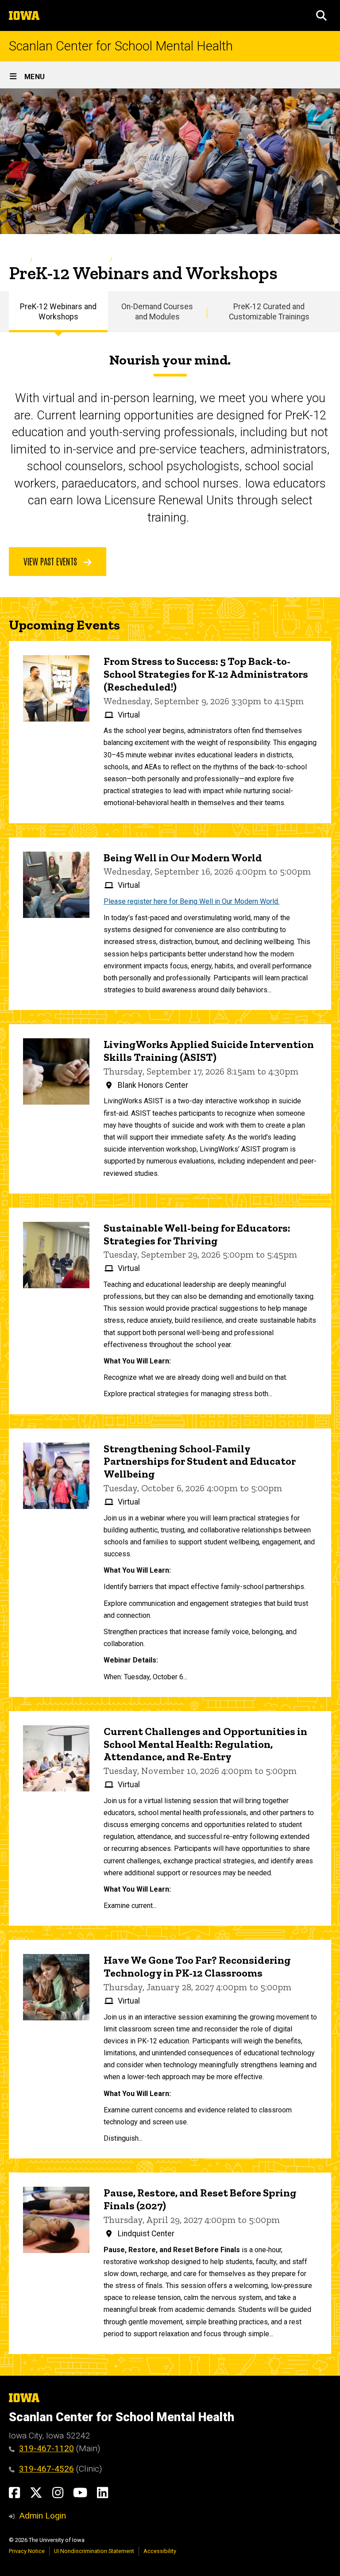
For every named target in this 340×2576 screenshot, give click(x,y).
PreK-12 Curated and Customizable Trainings (269, 312)
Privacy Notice (27, 2551)
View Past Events (51, 561)
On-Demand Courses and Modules (157, 312)
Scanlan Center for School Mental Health (121, 46)
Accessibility (160, 2551)
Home (17, 259)
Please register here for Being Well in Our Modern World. (191, 901)
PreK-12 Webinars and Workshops (58, 312)
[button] (321, 15)
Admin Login (42, 2516)
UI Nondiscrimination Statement (94, 2551)
